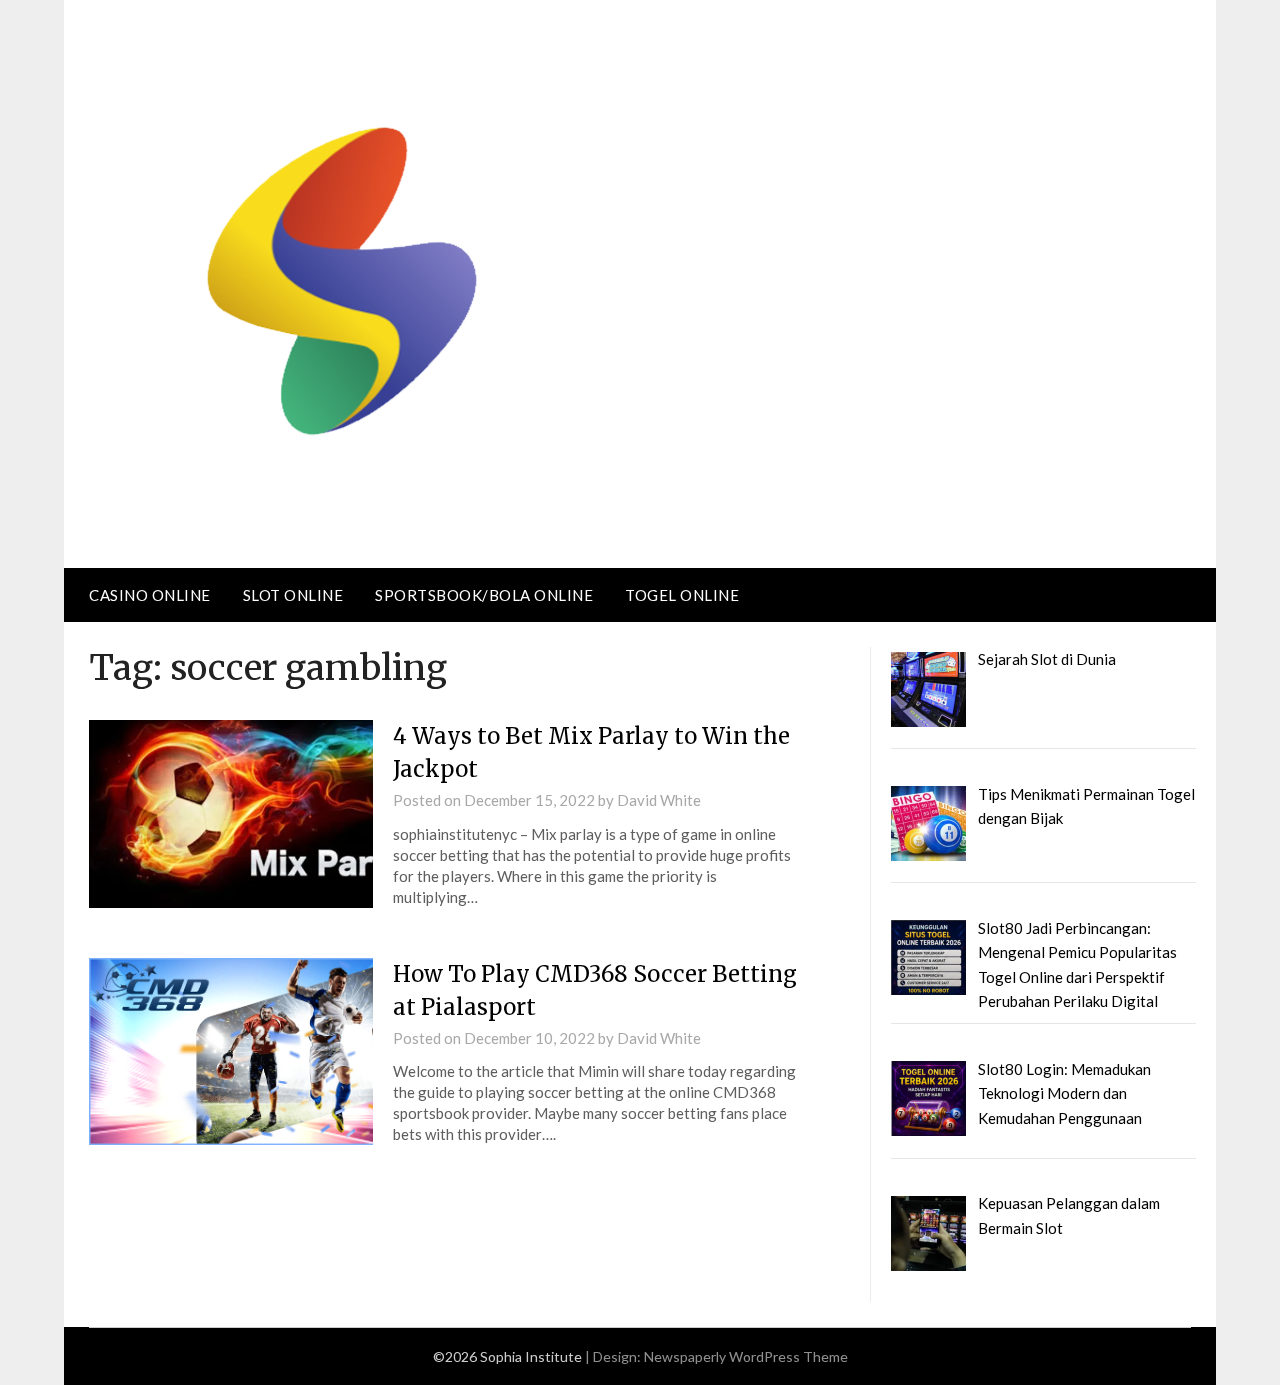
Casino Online (150, 595)
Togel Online (682, 595)
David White (659, 800)
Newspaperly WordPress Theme (746, 1356)
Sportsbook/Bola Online (484, 595)
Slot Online (293, 595)
